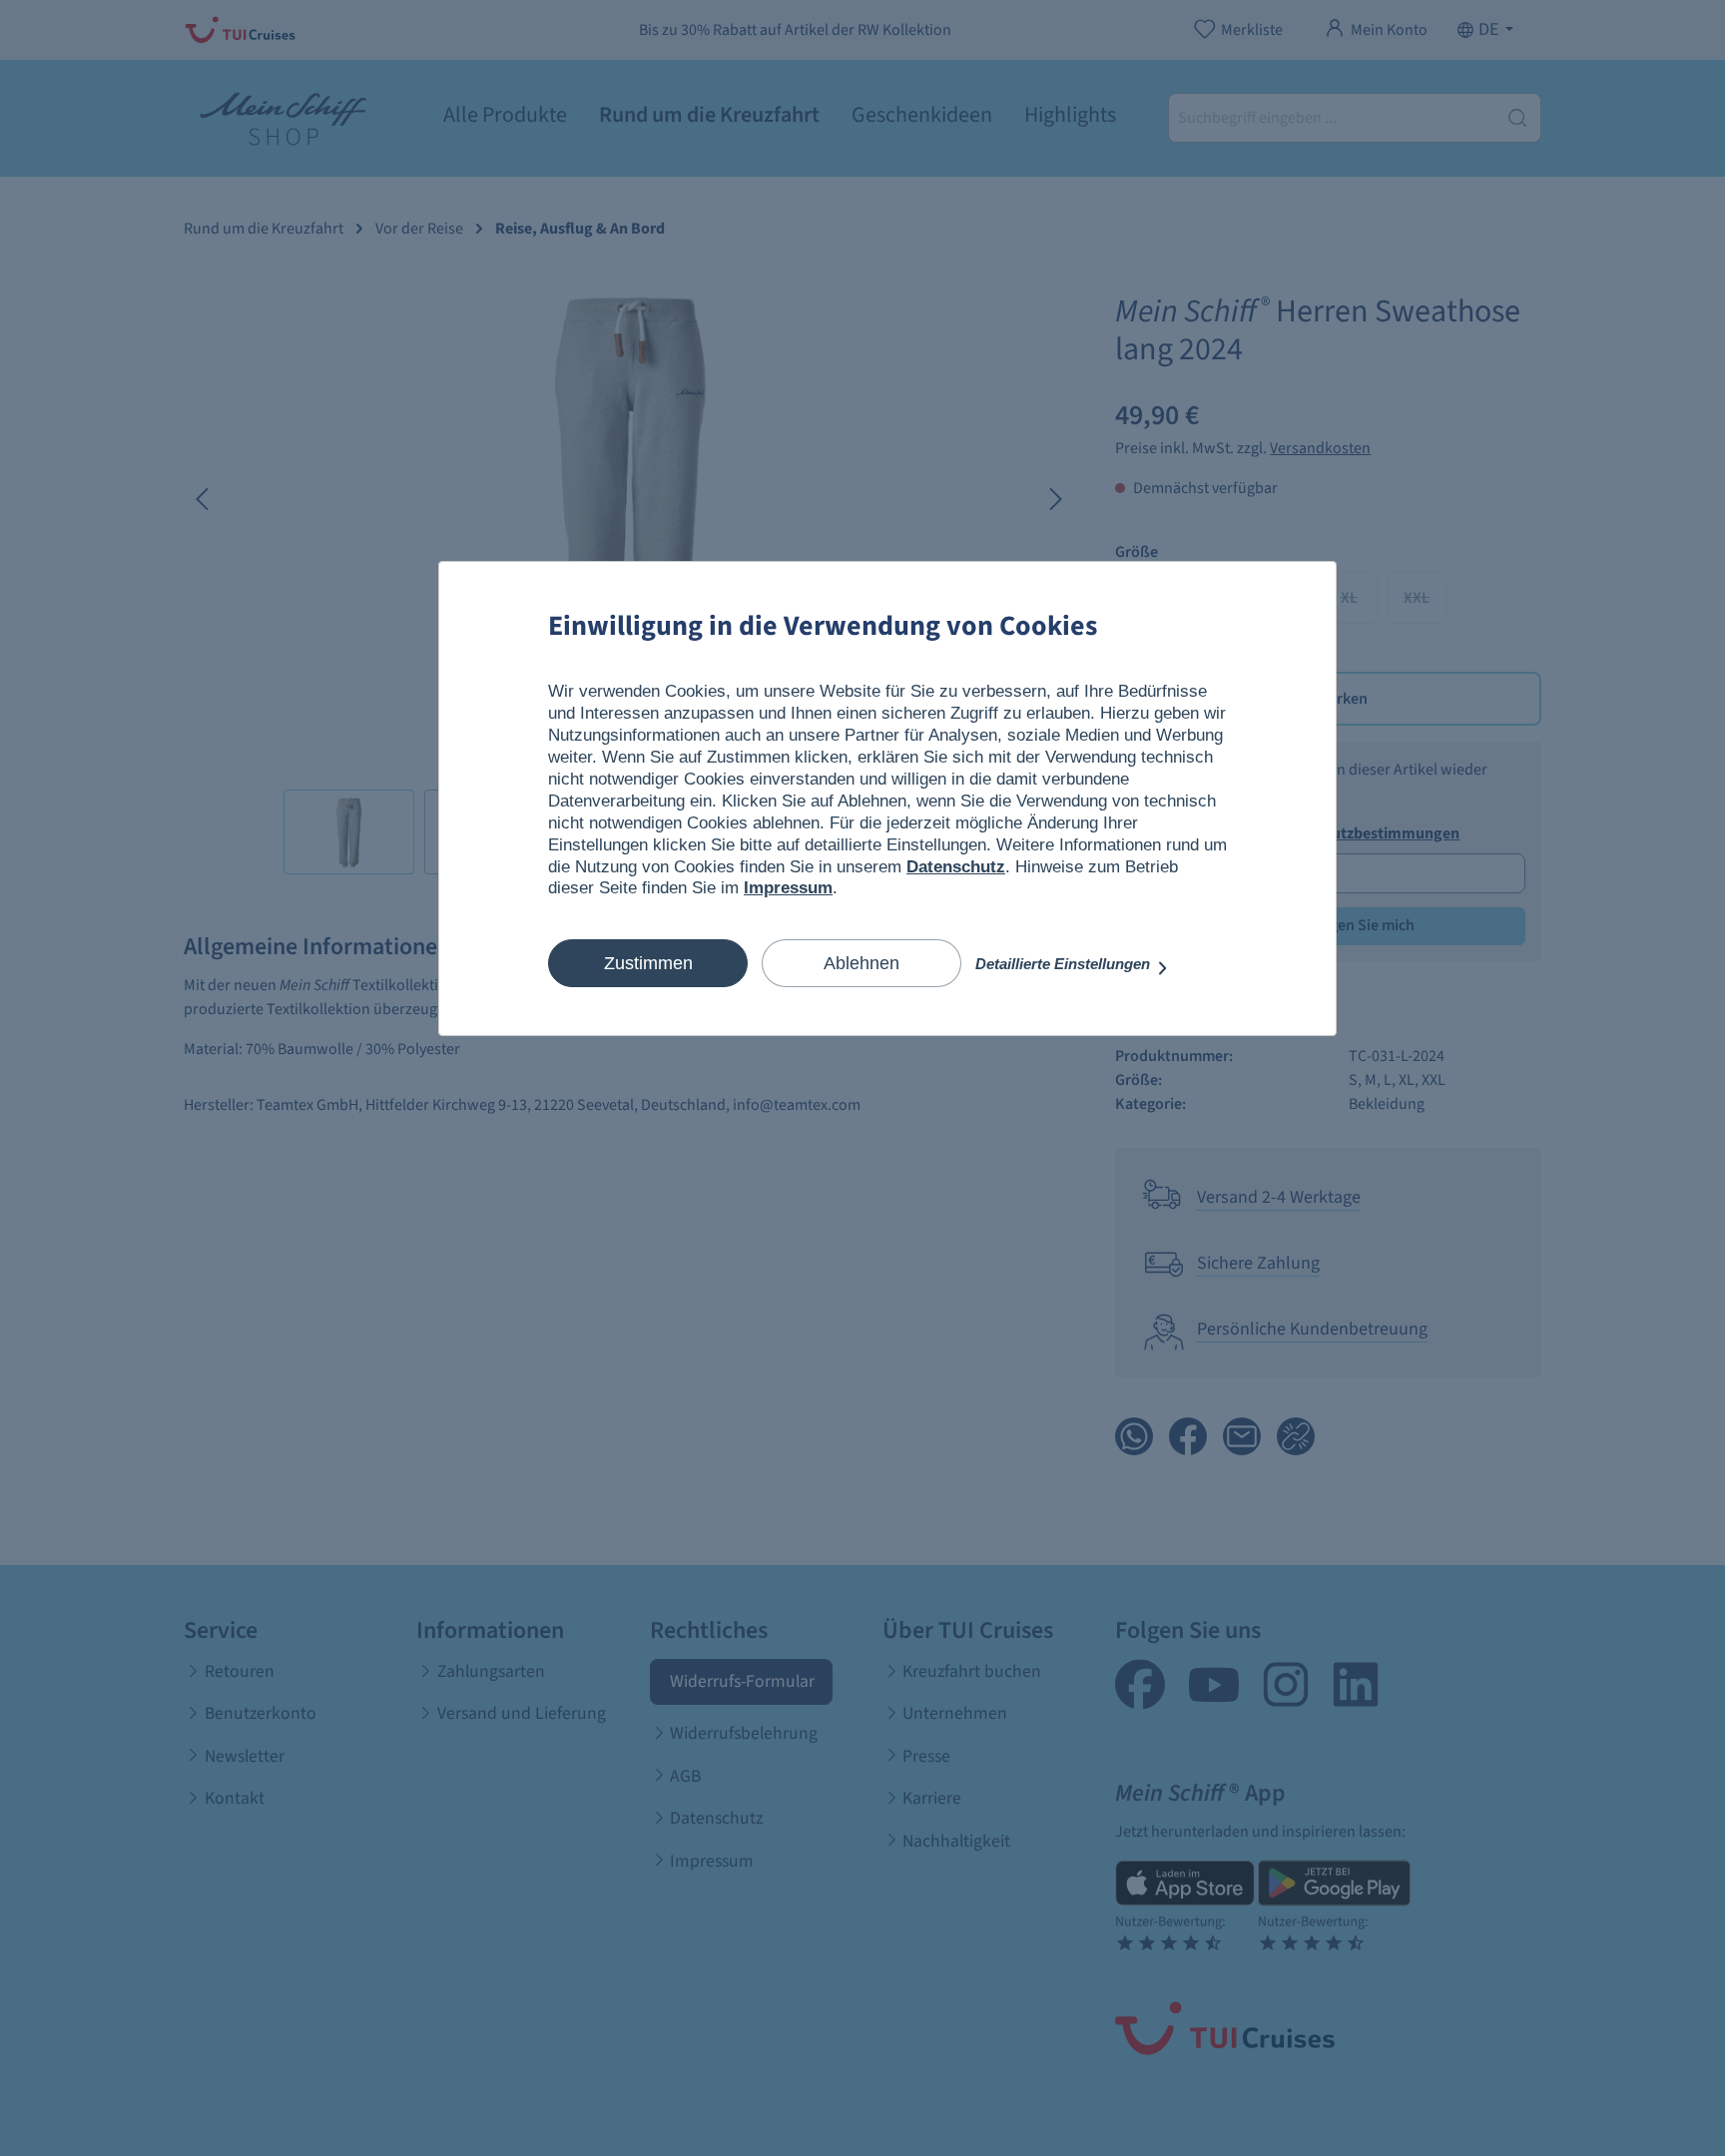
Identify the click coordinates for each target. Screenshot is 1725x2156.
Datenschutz (956, 867)
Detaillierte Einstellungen (1065, 964)
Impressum (788, 888)
